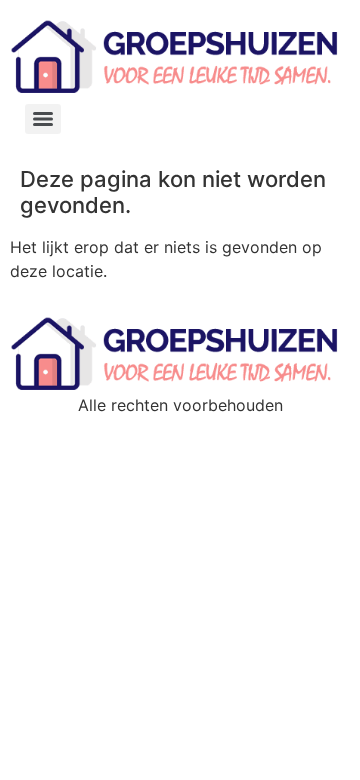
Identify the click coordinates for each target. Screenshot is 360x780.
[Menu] (43, 119)
